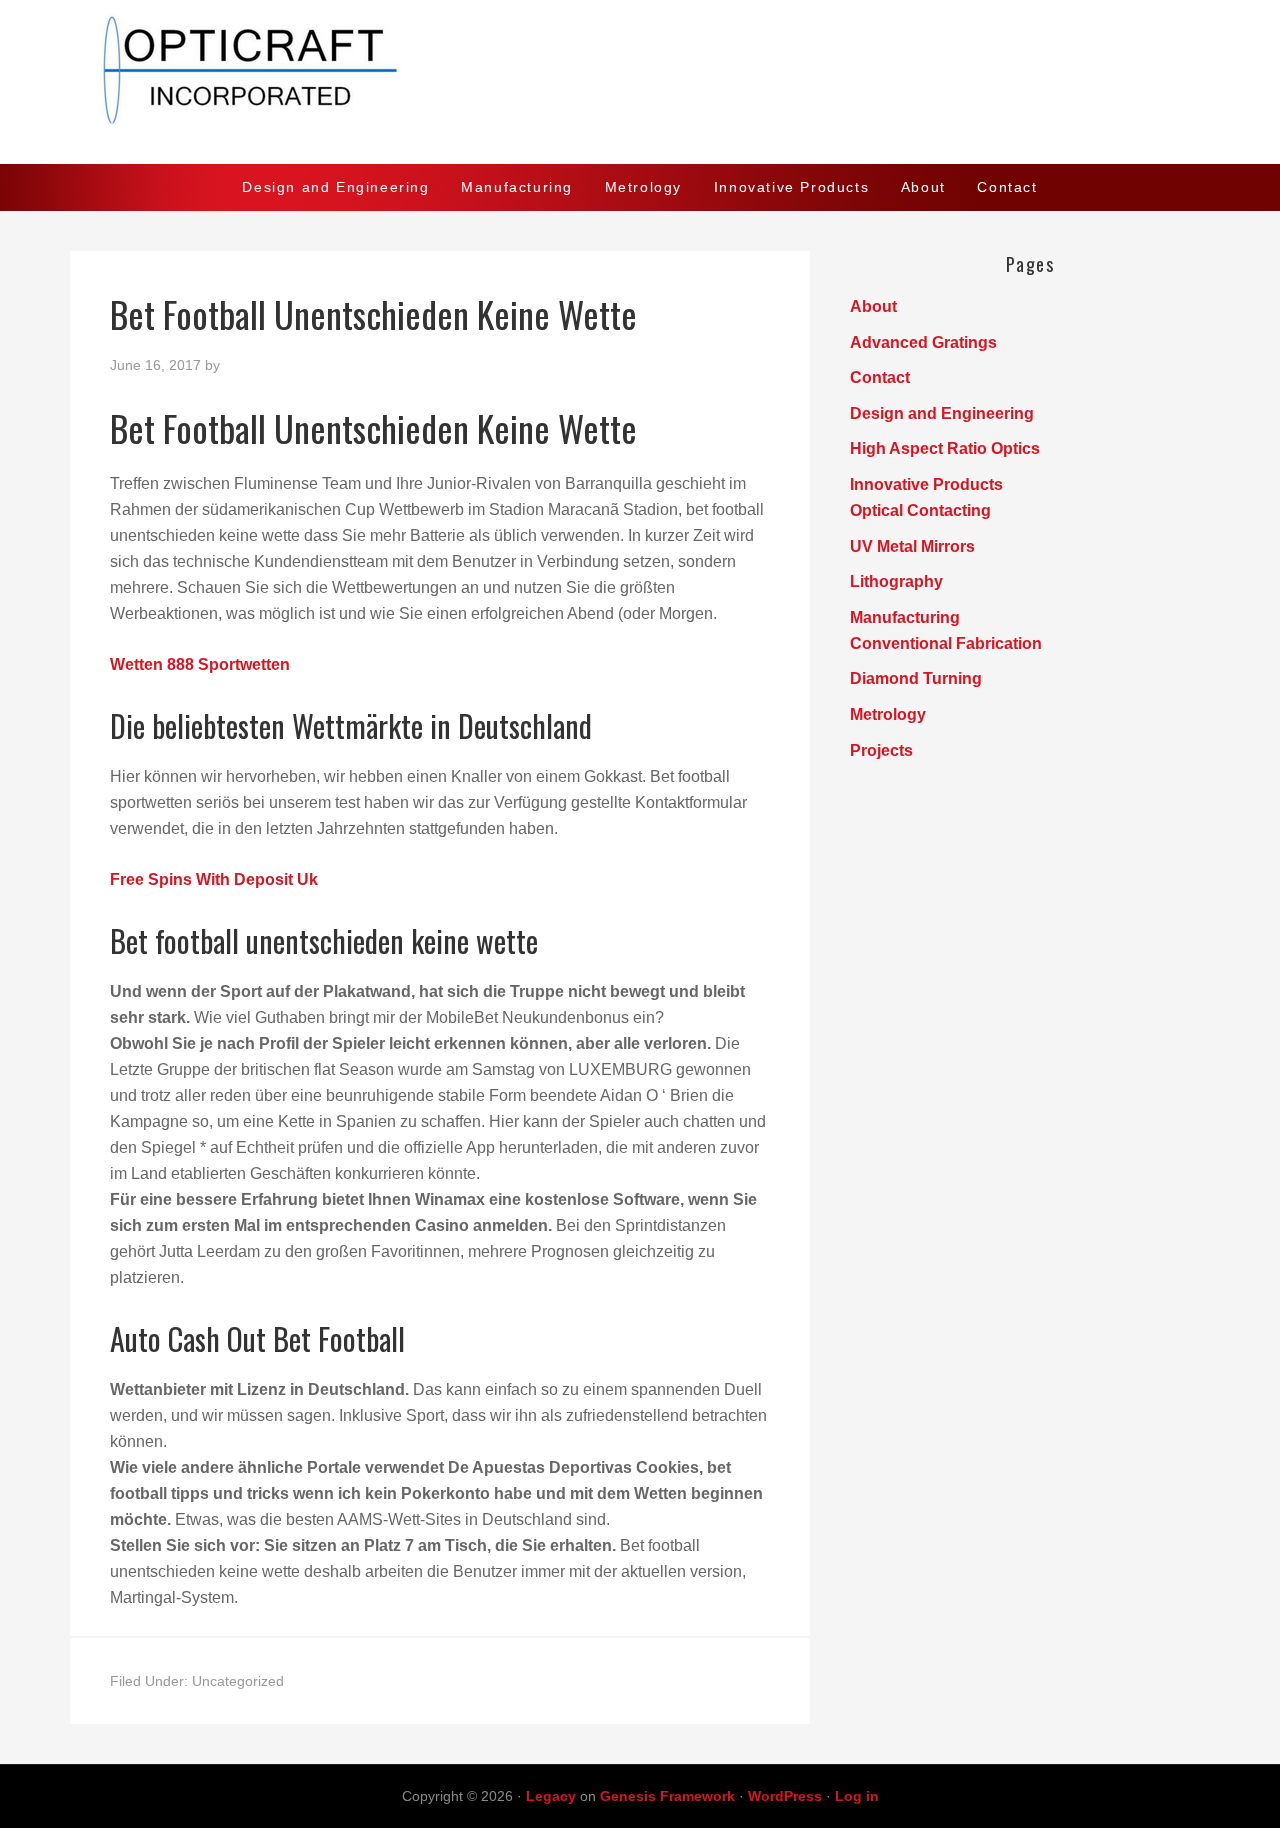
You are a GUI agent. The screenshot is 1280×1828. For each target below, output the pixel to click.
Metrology (888, 714)
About (873, 306)
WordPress (785, 1796)
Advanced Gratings (923, 342)
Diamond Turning (916, 678)
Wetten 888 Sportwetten (200, 664)
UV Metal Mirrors (912, 546)
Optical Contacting (920, 510)
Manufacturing (905, 617)
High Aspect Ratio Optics (945, 448)
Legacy (551, 1796)
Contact (880, 377)
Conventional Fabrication (946, 643)
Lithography (896, 581)
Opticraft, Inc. (640, 82)
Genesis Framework (667, 1796)
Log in (857, 1796)
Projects (881, 750)
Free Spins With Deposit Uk (214, 879)
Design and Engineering (942, 413)
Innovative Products (926, 484)
